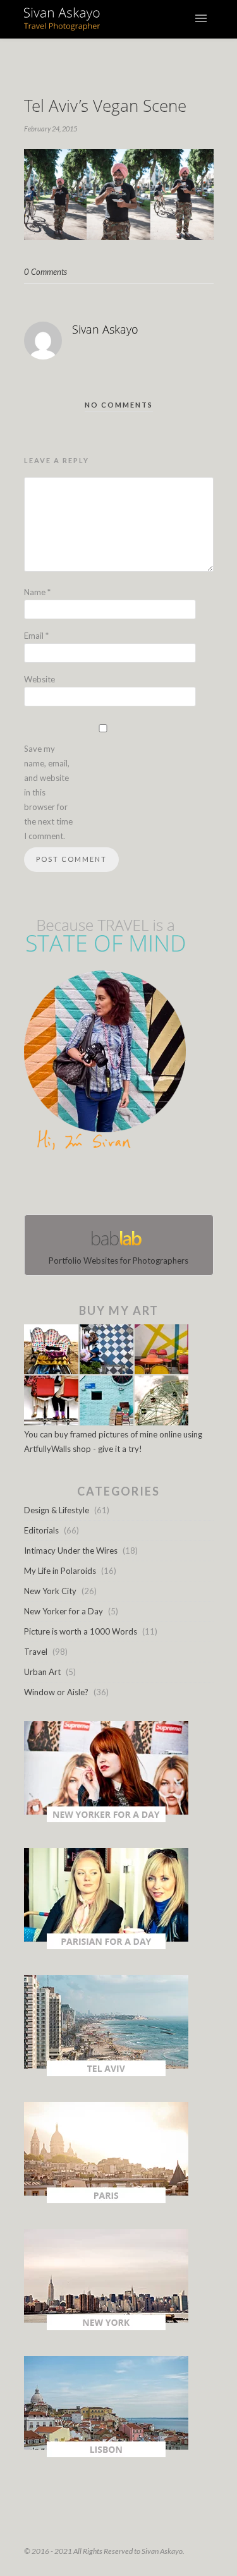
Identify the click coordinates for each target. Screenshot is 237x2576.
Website (39, 679)
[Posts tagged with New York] (106, 2327)
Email (36, 636)
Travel (36, 1652)
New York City (50, 1591)
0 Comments (46, 272)
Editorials (41, 1530)
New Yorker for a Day (64, 1611)
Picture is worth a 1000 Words (81, 1631)
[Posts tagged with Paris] (106, 2200)
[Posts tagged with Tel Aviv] (106, 2073)
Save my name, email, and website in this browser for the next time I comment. (48, 792)
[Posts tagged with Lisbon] (106, 2454)
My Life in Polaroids (60, 1571)
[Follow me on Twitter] (115, 1185)
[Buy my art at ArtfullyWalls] (106, 1422)
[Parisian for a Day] (106, 1946)
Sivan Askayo (105, 329)
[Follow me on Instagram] (123, 1185)
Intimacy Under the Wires (71, 1551)
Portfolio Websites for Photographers (118, 1261)
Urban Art (42, 1672)
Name (37, 592)
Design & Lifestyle (57, 1510)
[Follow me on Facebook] (107, 1185)
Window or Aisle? (56, 1692)
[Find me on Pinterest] (130, 1185)
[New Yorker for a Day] (106, 1819)
